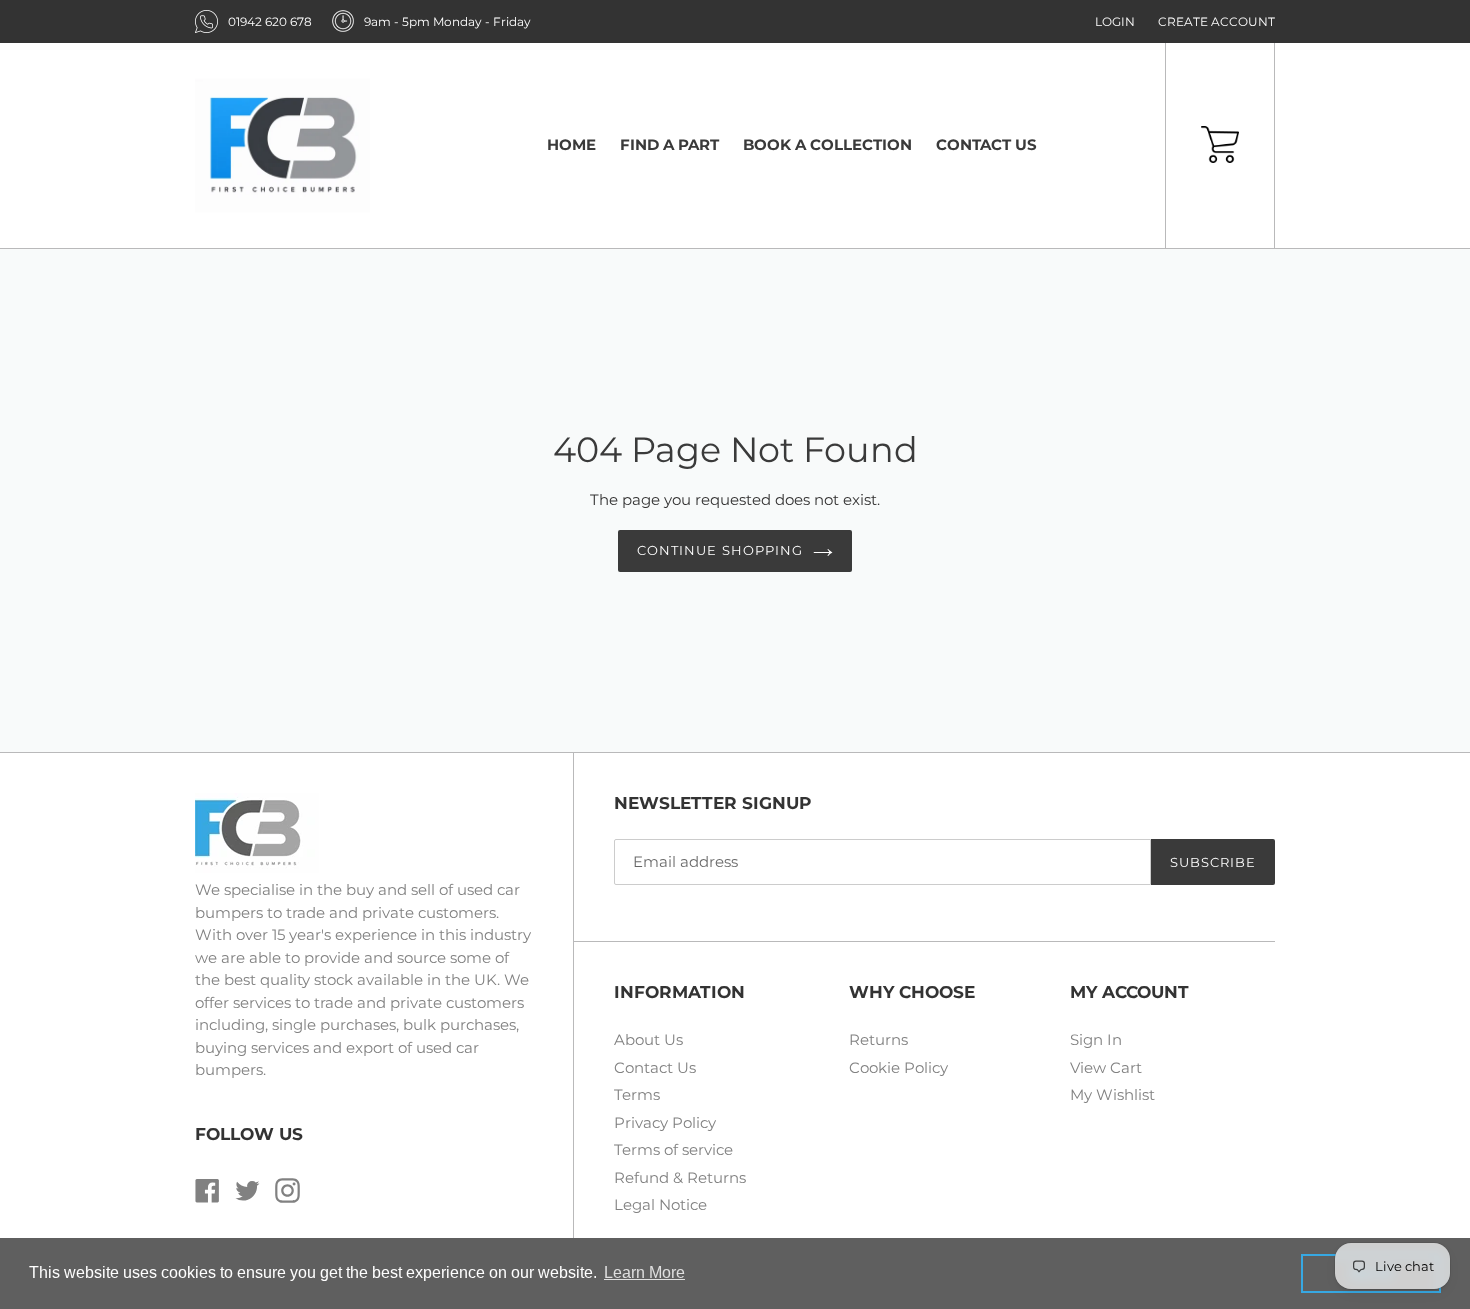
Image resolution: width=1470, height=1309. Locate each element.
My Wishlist (1112, 1094)
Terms (637, 1094)
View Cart (1106, 1067)
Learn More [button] (644, 1272)
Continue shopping (720, 550)
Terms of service (673, 1149)
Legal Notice (660, 1204)
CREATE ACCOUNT (1216, 21)
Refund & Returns (680, 1177)
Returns (878, 1039)
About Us (648, 1039)
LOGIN (1115, 21)
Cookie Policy (898, 1067)
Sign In (1096, 1039)
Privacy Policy (665, 1122)
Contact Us (655, 1067)
